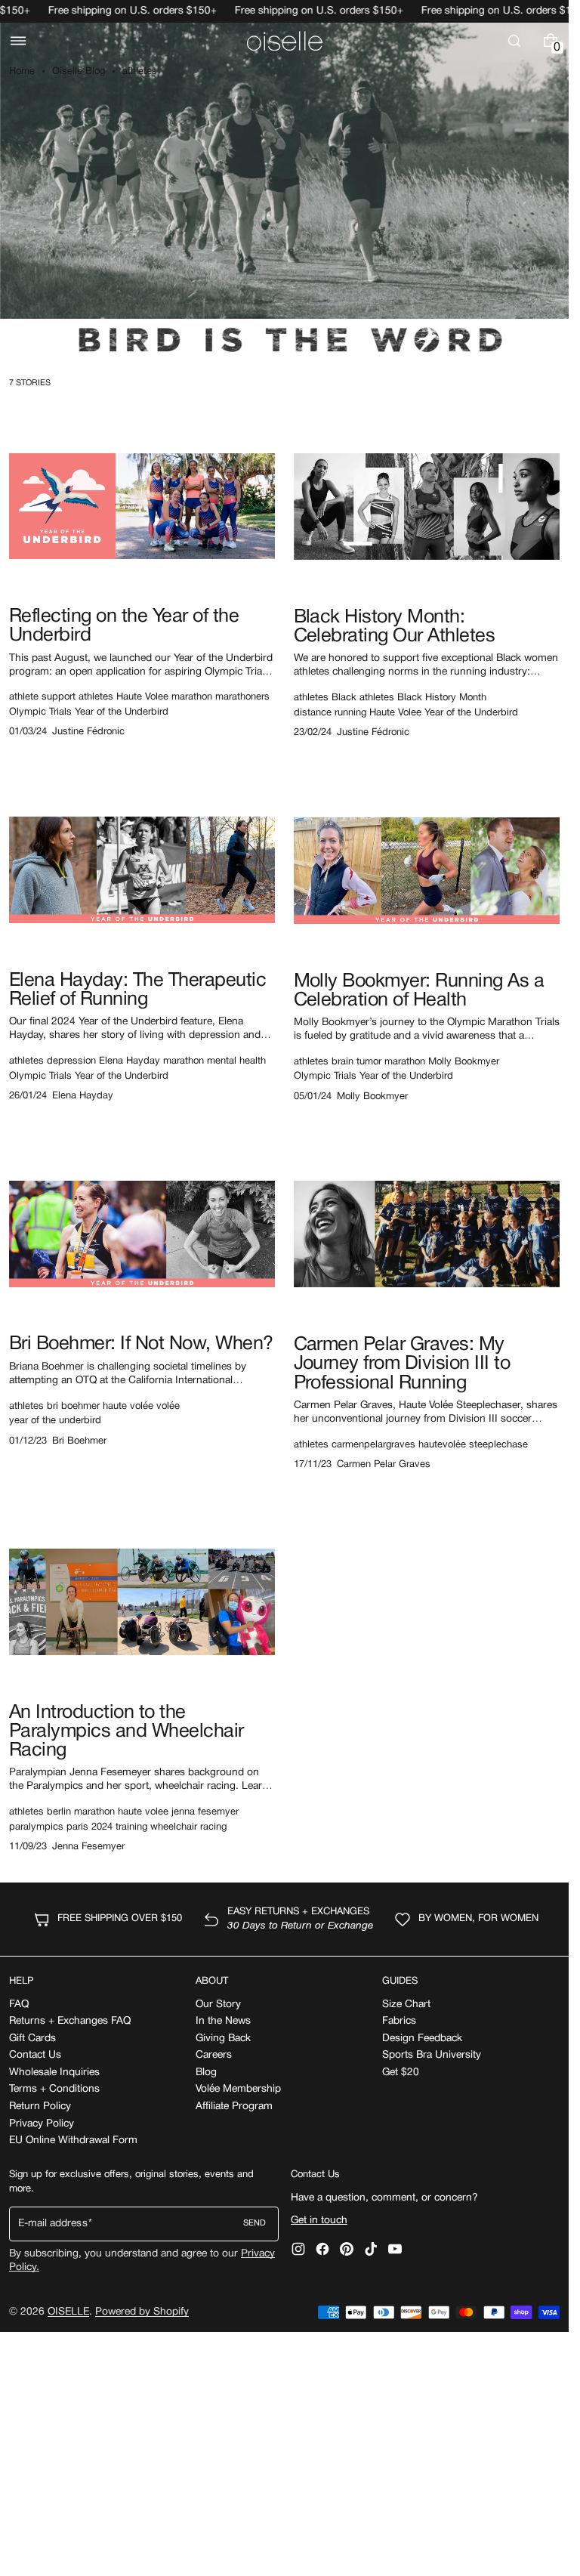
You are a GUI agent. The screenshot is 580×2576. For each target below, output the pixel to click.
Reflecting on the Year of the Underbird (124, 626)
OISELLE (68, 2312)
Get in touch (319, 2221)
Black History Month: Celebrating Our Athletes (395, 627)
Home (22, 72)
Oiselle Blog (79, 72)
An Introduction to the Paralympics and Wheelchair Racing (126, 1732)
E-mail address (53, 2224)
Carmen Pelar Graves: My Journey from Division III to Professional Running (402, 1364)
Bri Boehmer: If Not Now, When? (141, 1344)
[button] (18, 41)
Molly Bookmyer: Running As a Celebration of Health (419, 991)
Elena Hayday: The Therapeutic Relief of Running (137, 990)
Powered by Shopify (142, 2312)
